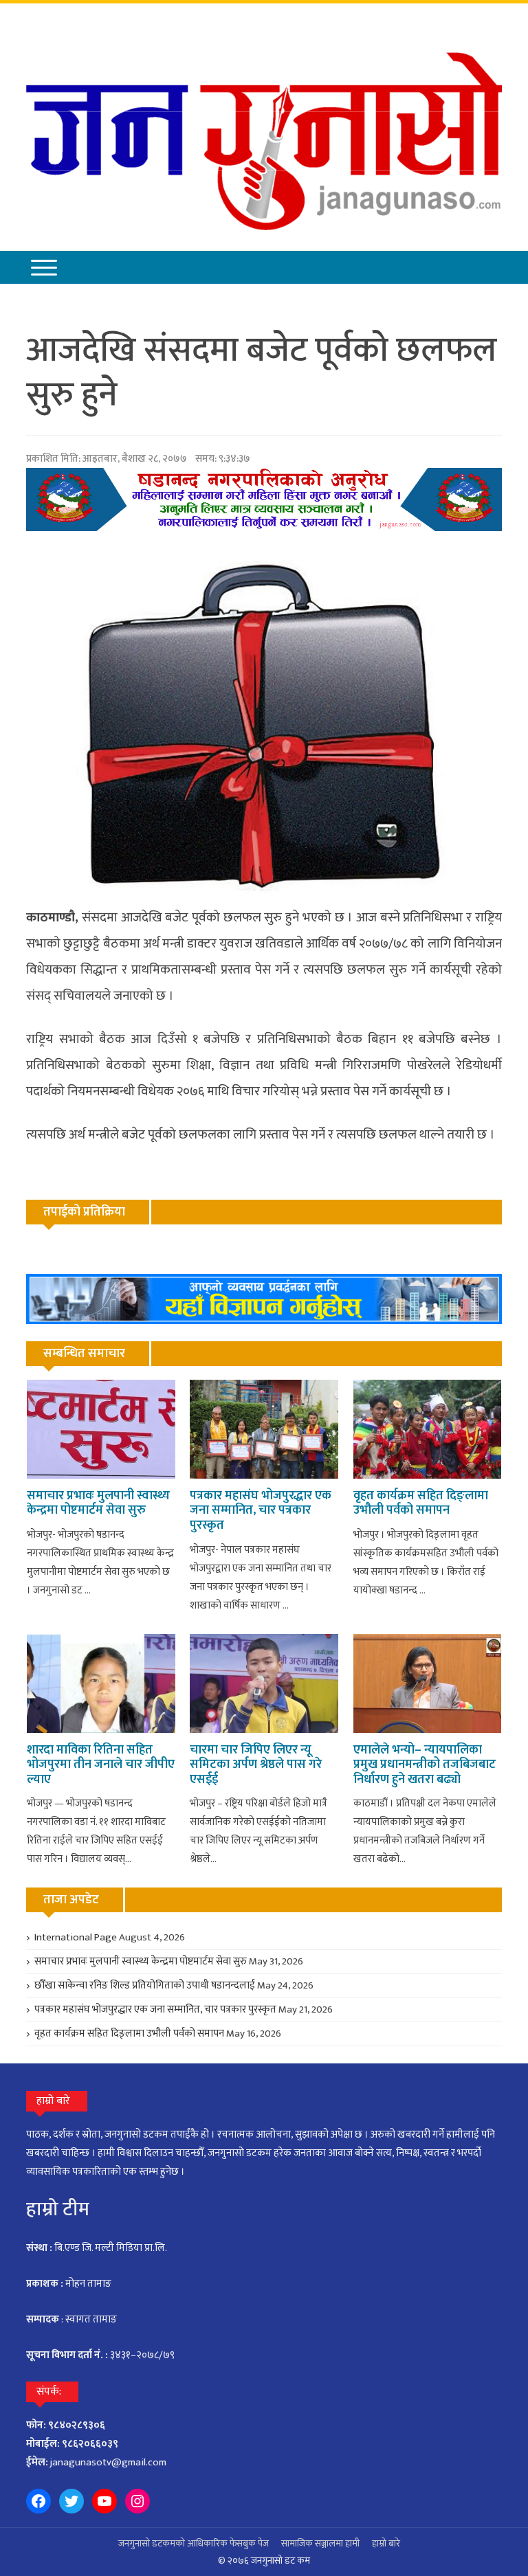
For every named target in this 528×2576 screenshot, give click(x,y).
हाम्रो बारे (386, 2543)
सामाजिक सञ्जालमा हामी (320, 2543)
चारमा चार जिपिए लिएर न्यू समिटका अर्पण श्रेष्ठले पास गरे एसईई (256, 1765)
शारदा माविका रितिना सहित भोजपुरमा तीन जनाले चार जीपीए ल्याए (101, 1765)
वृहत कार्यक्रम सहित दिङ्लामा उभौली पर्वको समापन (421, 1503)
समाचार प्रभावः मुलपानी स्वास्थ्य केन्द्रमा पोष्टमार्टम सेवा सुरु (98, 1503)
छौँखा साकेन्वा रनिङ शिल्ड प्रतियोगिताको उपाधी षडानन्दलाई (145, 1985)
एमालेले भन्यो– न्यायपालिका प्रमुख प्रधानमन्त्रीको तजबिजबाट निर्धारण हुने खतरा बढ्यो (425, 1765)
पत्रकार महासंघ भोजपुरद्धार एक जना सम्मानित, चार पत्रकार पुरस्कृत (261, 1511)
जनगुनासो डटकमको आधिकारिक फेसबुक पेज (194, 2543)
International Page (76, 1937)
